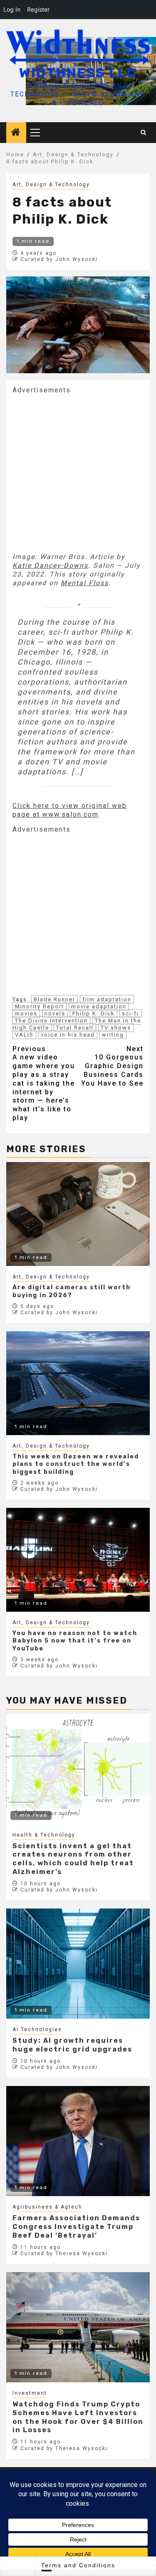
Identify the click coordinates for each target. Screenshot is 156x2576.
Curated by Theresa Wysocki (64, 2253)
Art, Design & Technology (51, 185)
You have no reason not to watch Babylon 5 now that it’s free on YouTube (75, 1641)
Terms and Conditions (78, 2565)
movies (26, 1013)
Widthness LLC (78, 73)
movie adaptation (99, 1006)
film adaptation (107, 999)
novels (55, 1013)
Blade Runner (54, 999)
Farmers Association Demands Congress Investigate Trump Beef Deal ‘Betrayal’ (76, 2227)
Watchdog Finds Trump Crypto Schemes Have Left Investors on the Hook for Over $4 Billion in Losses (78, 2417)
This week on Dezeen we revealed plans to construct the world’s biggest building (76, 1464)
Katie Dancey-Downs (50, 565)
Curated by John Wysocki (59, 259)
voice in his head (68, 1035)
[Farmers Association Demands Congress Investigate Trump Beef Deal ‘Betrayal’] (78, 2141)
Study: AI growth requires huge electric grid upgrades (72, 2045)
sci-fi (130, 1013)
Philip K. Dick (94, 1013)
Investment (30, 2393)
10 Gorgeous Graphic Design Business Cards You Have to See (112, 1066)
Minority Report (40, 1006)
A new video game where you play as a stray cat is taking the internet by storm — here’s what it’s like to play (44, 1083)
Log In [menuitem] (12, 9)
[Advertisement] (78, 472)
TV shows (116, 1028)
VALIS (24, 1035)
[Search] (144, 133)
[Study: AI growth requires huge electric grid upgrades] (78, 1964)
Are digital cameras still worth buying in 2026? (72, 1291)
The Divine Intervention (51, 1021)
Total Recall (75, 1028)
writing (113, 1035)
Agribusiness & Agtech (47, 2207)
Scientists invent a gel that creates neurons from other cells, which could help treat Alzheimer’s (73, 1859)
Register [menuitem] (38, 9)
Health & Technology (44, 1835)
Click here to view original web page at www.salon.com (70, 810)
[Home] (16, 133)
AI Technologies (37, 2029)
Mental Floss (85, 583)
